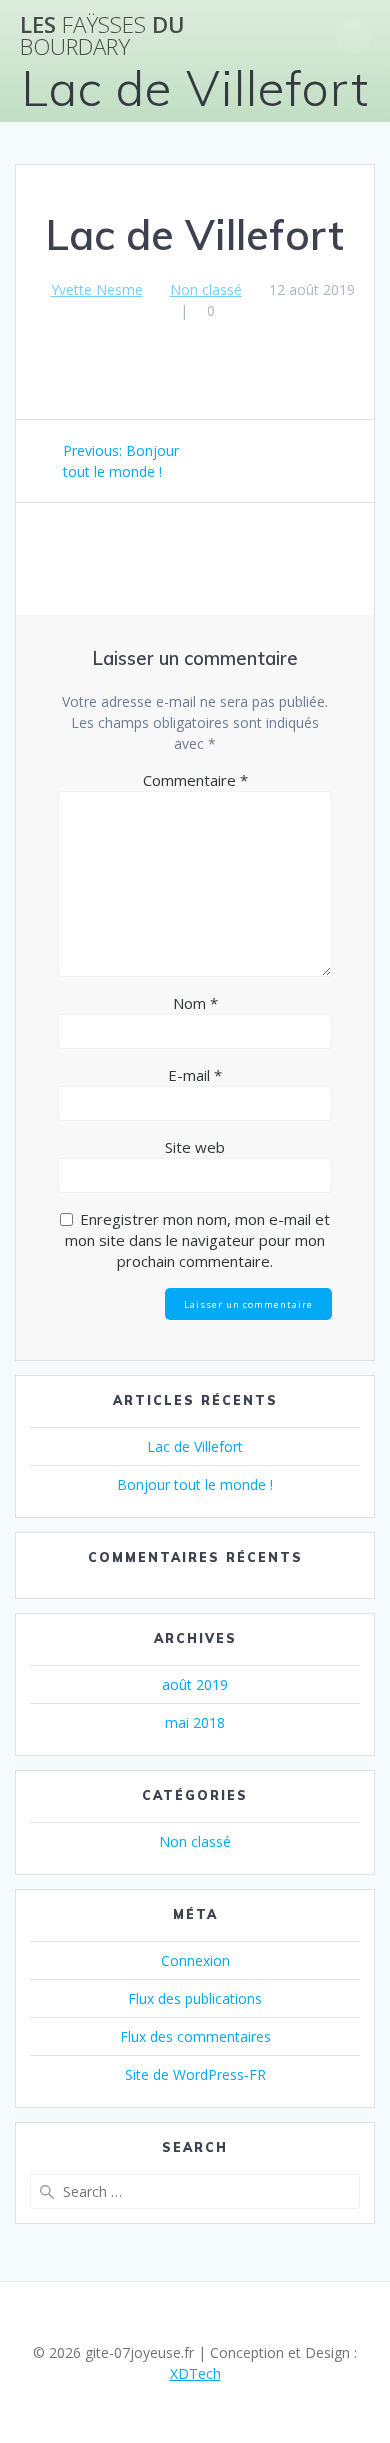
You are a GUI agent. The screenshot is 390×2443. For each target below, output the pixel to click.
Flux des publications (195, 1998)
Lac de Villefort (195, 1446)
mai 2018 (195, 1722)
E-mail (195, 1075)
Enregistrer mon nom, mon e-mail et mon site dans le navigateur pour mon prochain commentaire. (197, 1240)
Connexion (195, 1960)
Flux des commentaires (195, 2036)
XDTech (195, 2373)
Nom (195, 1003)
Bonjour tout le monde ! (195, 1484)
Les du (102, 36)
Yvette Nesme (97, 289)
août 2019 (195, 1684)
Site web (195, 1147)
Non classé (206, 289)
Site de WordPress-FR (195, 2074)
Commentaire (195, 780)
